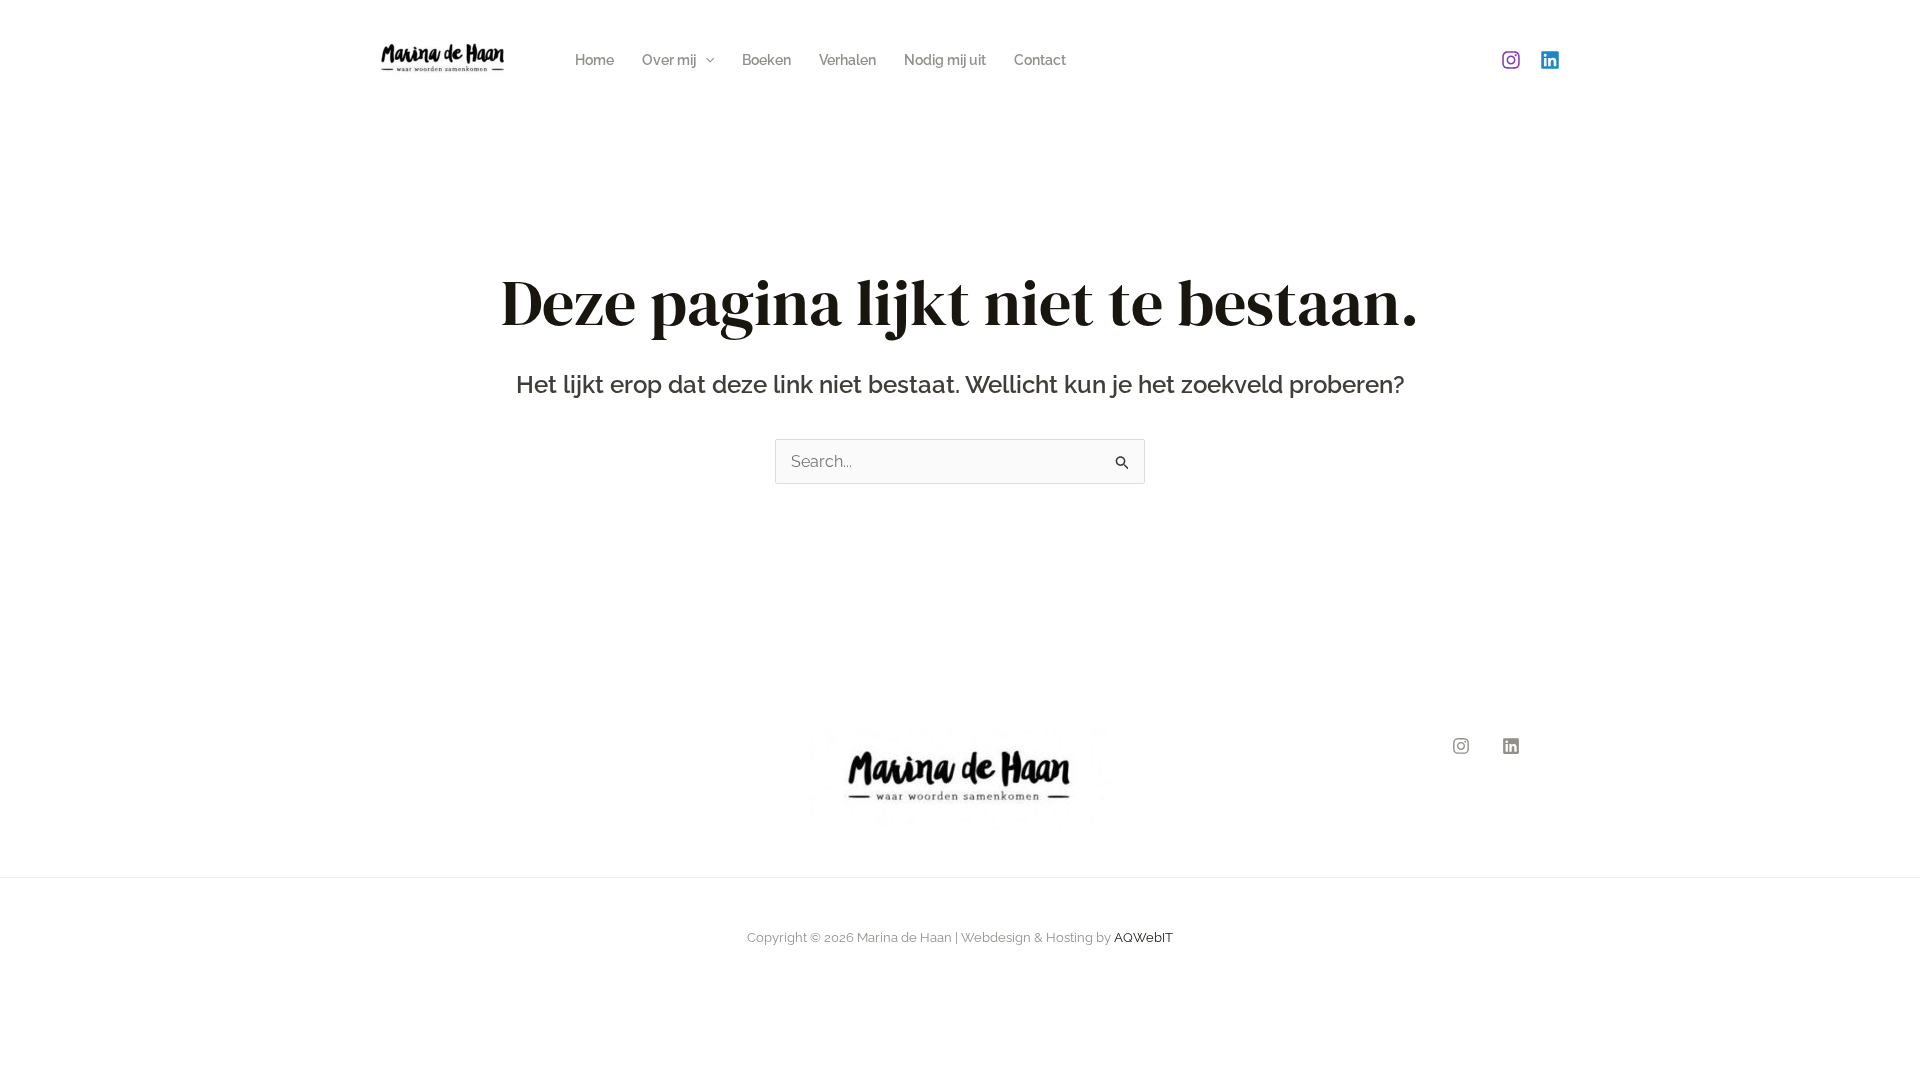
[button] (705, 60)
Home (594, 60)
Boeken (766, 60)
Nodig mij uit (945, 60)
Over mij (669, 60)
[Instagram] (1511, 60)
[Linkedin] (1550, 60)
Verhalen (847, 60)
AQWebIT (1143, 937)
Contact (1040, 60)
